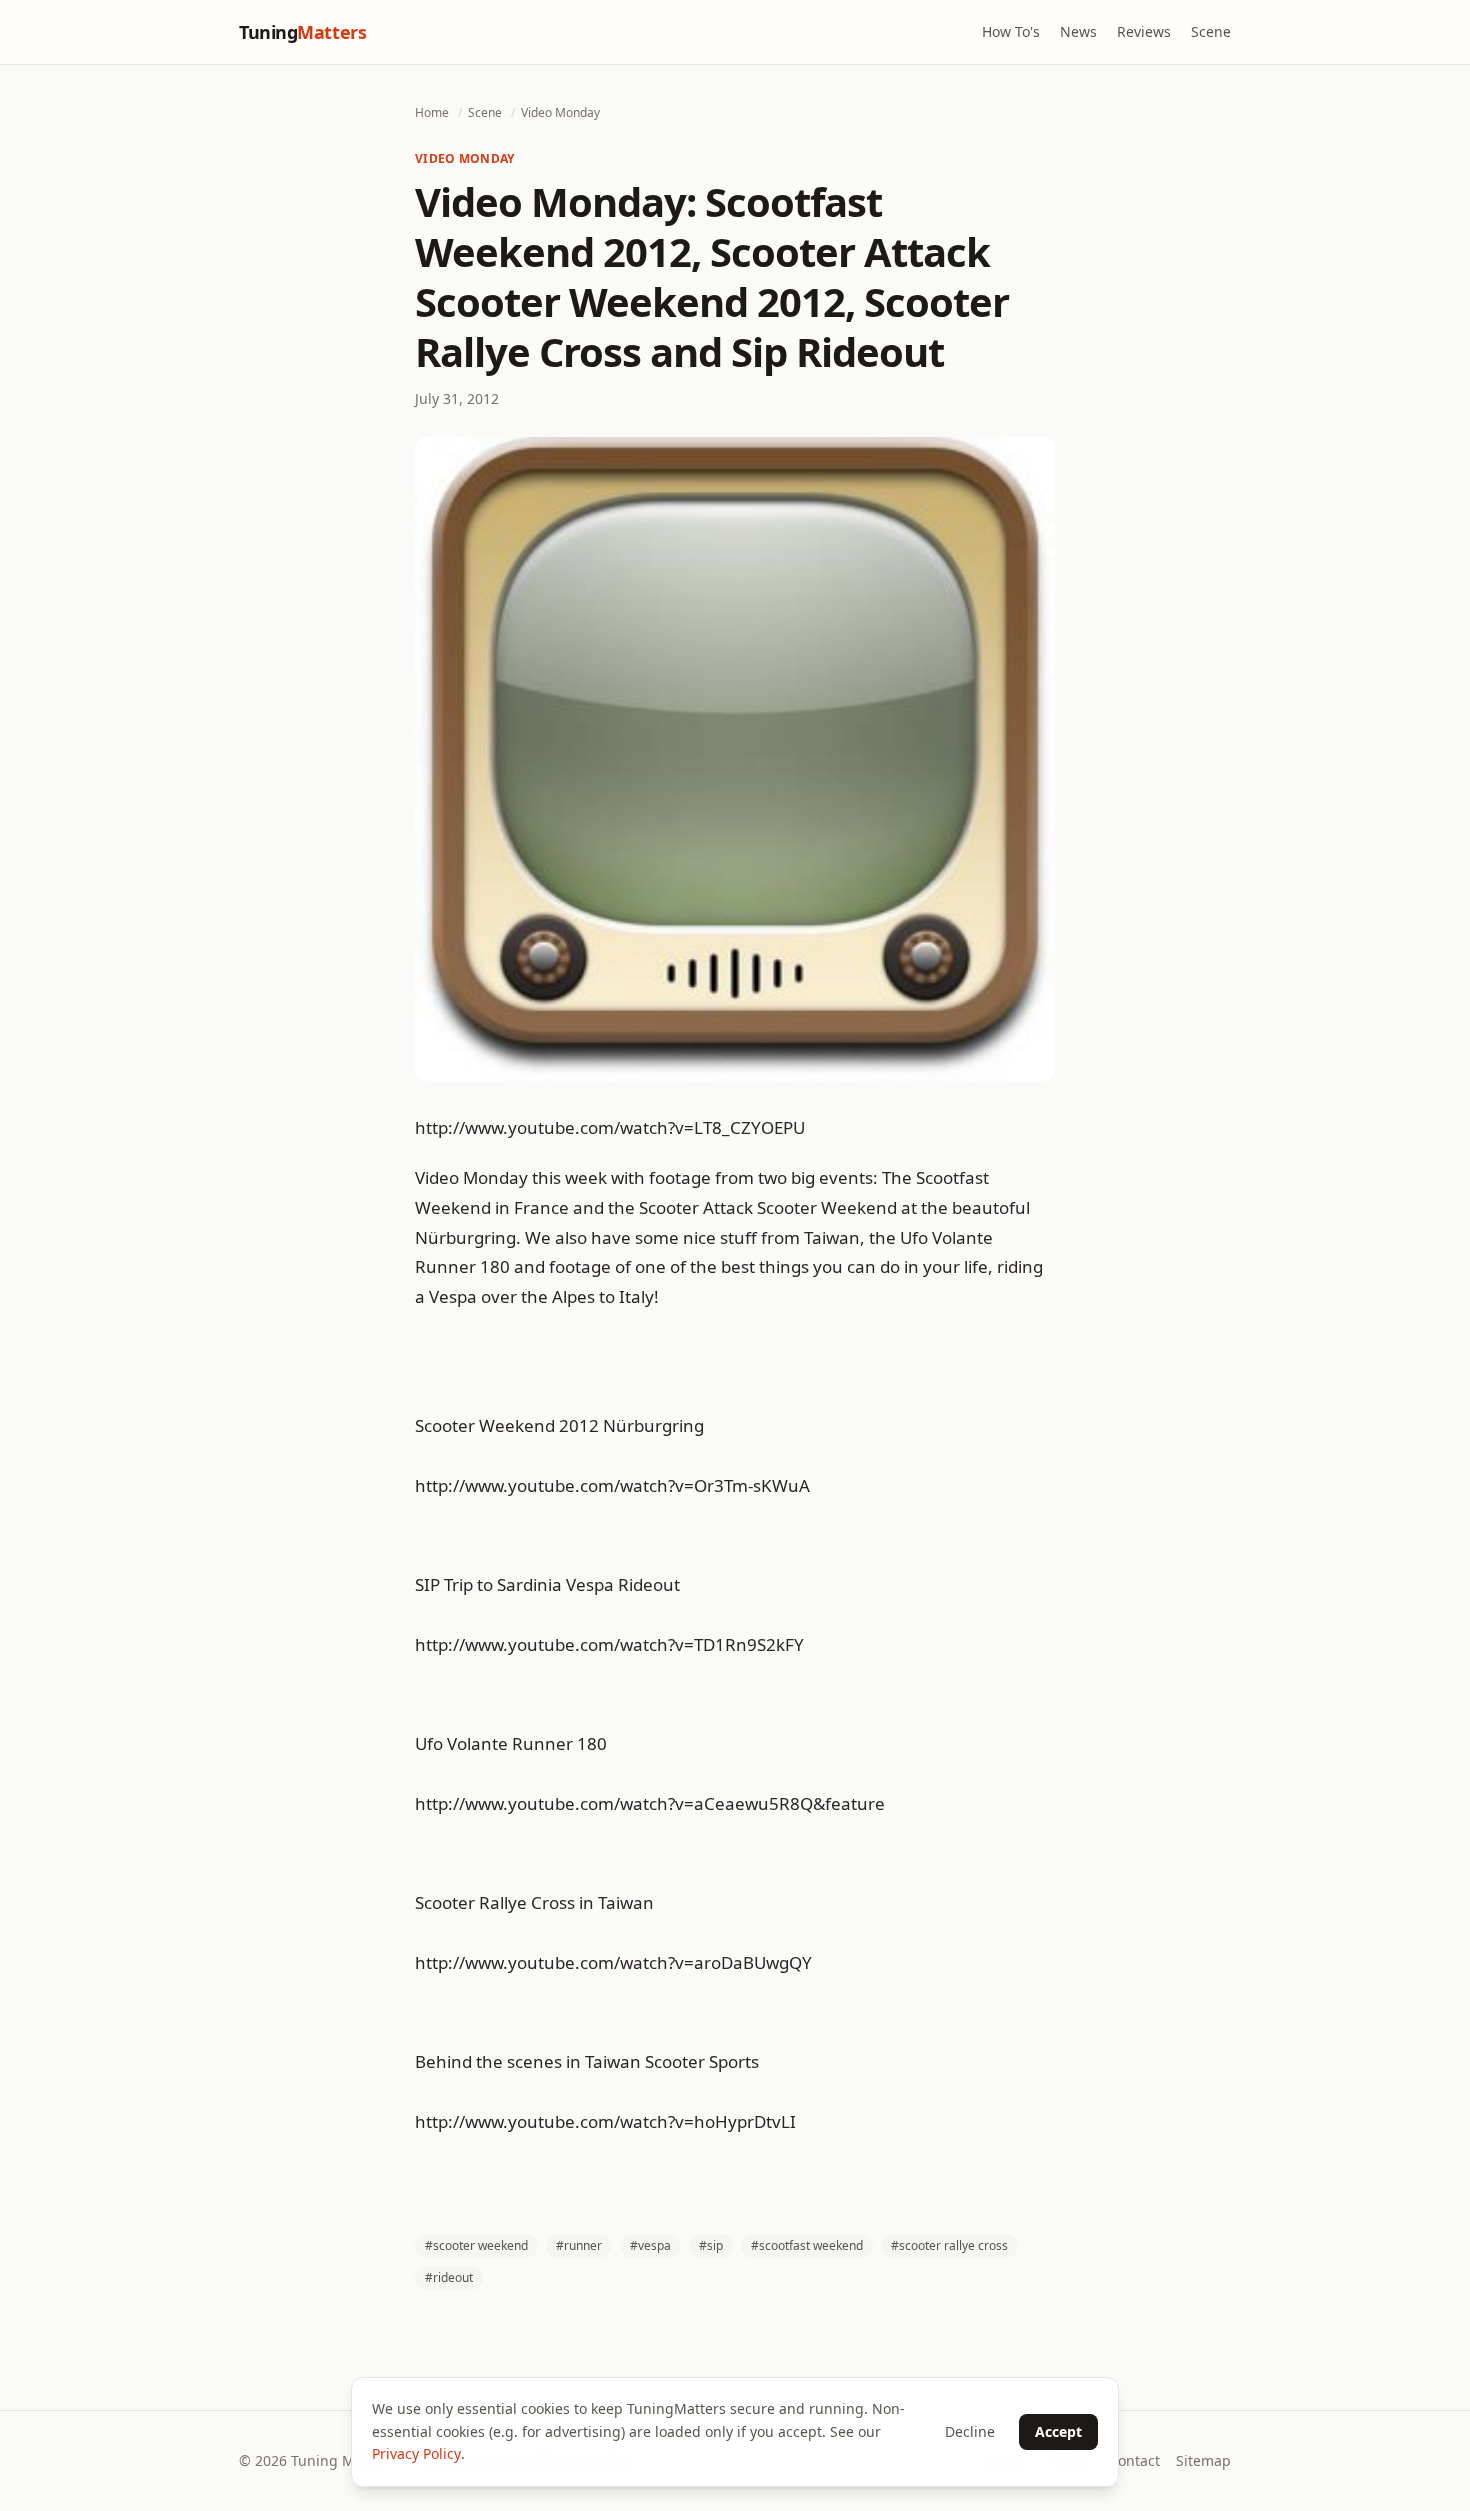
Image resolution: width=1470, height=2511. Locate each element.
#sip (711, 2245)
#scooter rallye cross (949, 2245)
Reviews (1144, 31)
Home (432, 112)
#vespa (650, 2245)
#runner (579, 2245)
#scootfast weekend (807, 2245)
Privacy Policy (416, 2453)
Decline (970, 2431)
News (1078, 31)
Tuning (302, 32)
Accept (1058, 2431)
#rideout (449, 2277)
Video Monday (560, 112)
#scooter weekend (476, 2245)
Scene (1211, 31)
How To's (1011, 31)
